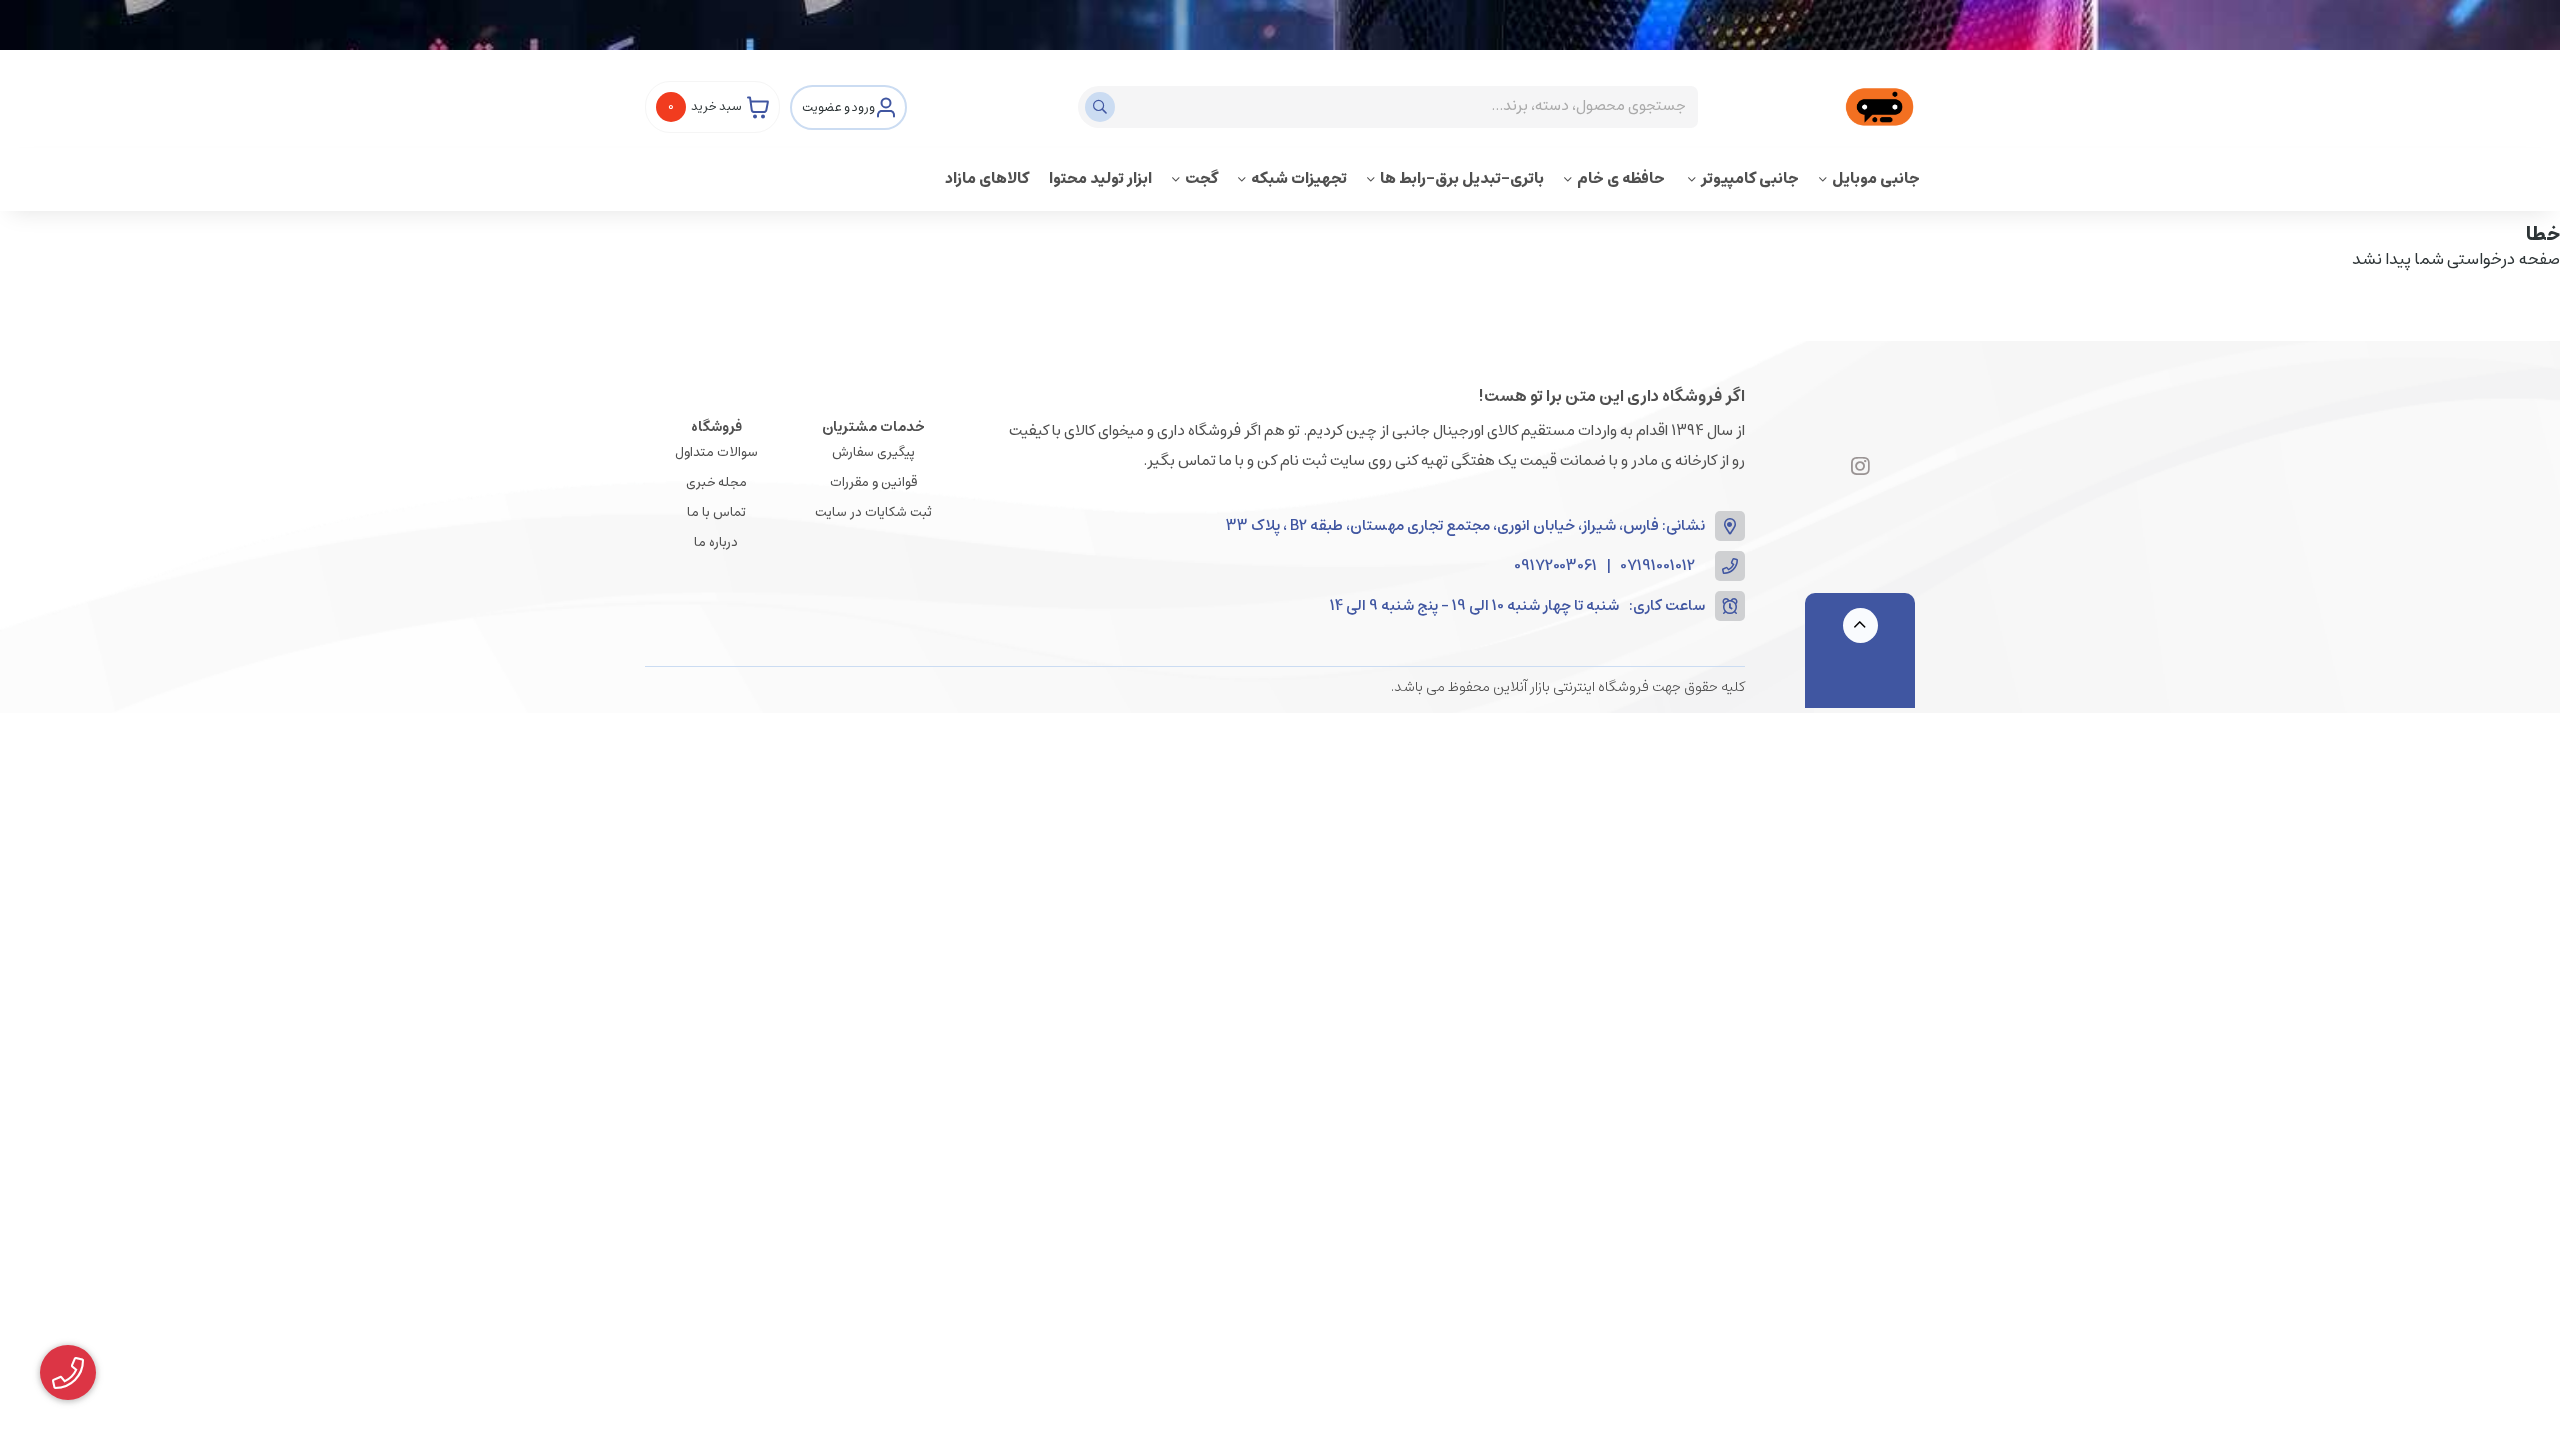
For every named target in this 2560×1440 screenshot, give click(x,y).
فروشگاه (716, 427)
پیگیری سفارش (873, 452)
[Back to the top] (1860, 625)
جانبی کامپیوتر (1750, 178)
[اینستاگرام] (1860, 467)
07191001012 (1658, 566)
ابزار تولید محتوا (1100, 178)
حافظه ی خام (1622, 178)
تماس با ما (716, 512)
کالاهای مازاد (987, 178)
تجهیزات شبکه (1299, 178)
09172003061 (1555, 566)
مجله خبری (716, 482)
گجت (1201, 178)
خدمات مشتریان (873, 427)
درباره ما (716, 542)
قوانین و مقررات (873, 482)
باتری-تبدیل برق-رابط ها (1462, 178)
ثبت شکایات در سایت (873, 512)
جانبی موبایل (1876, 178)
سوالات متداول (716, 452)
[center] (1102, 107)
